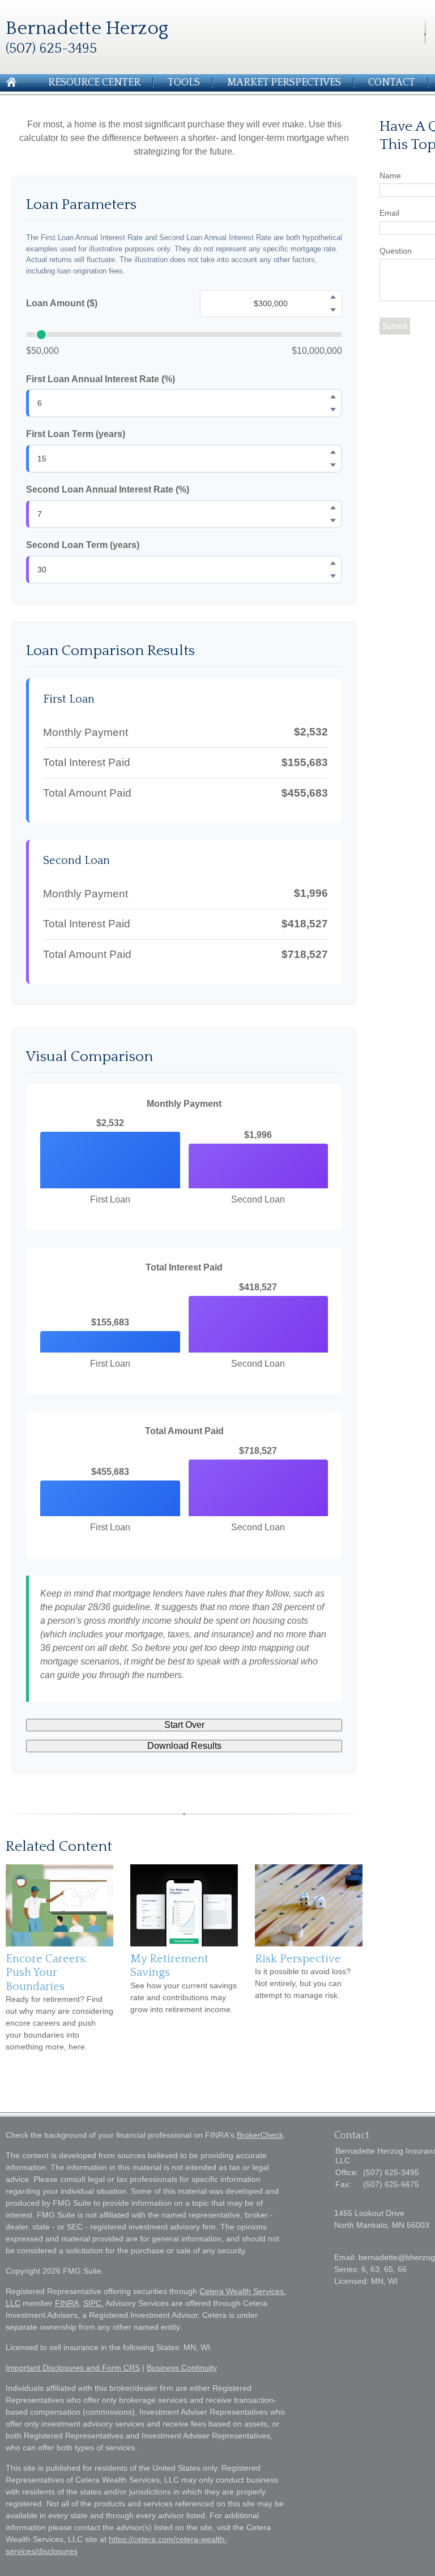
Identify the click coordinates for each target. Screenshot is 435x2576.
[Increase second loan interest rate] (333, 507)
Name (390, 176)
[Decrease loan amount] (333, 310)
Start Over (184, 1725)
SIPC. (93, 2303)
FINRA (67, 2303)
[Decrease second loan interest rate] (333, 520)
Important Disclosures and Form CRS (73, 2368)
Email (389, 213)
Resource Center (94, 83)
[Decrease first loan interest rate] (333, 410)
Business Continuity (182, 2368)
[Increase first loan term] (333, 452)
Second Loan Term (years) (83, 545)
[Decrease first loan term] (333, 465)
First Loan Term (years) (76, 434)
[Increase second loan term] (333, 563)
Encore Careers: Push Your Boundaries (46, 1973)
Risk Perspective (298, 1959)
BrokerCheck (260, 2135)
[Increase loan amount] (333, 297)
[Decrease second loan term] (333, 576)
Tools (184, 83)
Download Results (184, 1746)
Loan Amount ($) (62, 303)
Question (396, 251)
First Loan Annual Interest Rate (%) (101, 379)
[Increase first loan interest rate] (333, 397)
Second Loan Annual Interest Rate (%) (108, 489)
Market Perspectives (284, 83)
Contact (392, 83)
